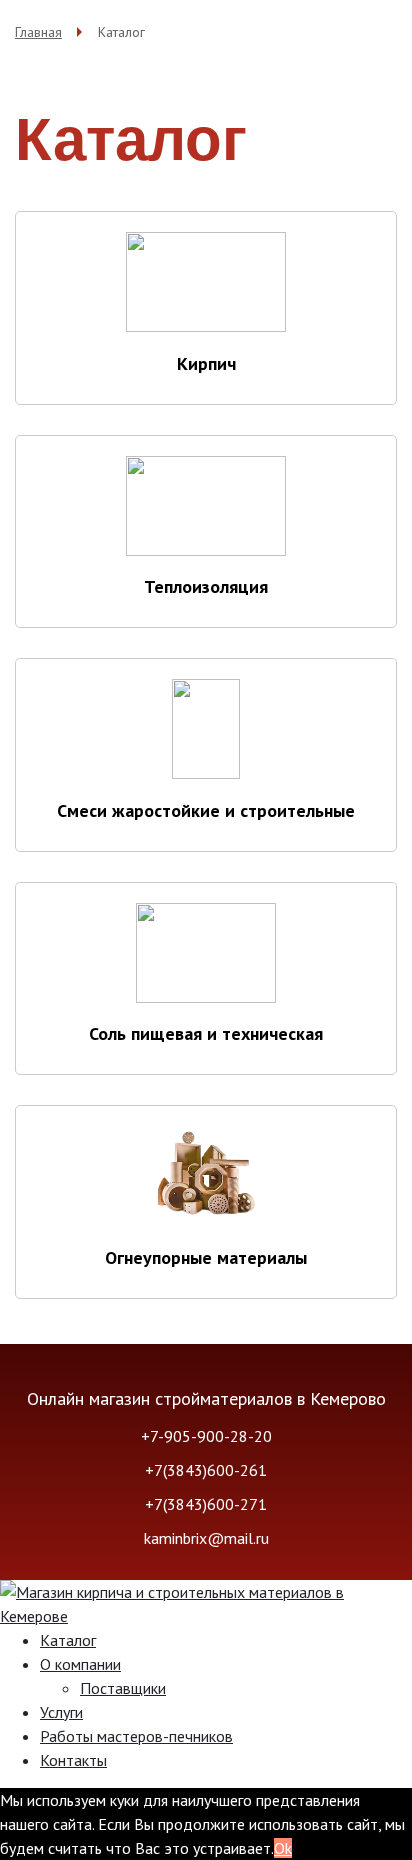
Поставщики (123, 1688)
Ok (283, 1848)
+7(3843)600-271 (206, 1504)
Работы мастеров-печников (136, 1736)
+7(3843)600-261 (206, 1470)
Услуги (61, 1712)
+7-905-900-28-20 (206, 1436)
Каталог (68, 1640)
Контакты (73, 1760)
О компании (80, 1664)
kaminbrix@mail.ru (206, 1538)
